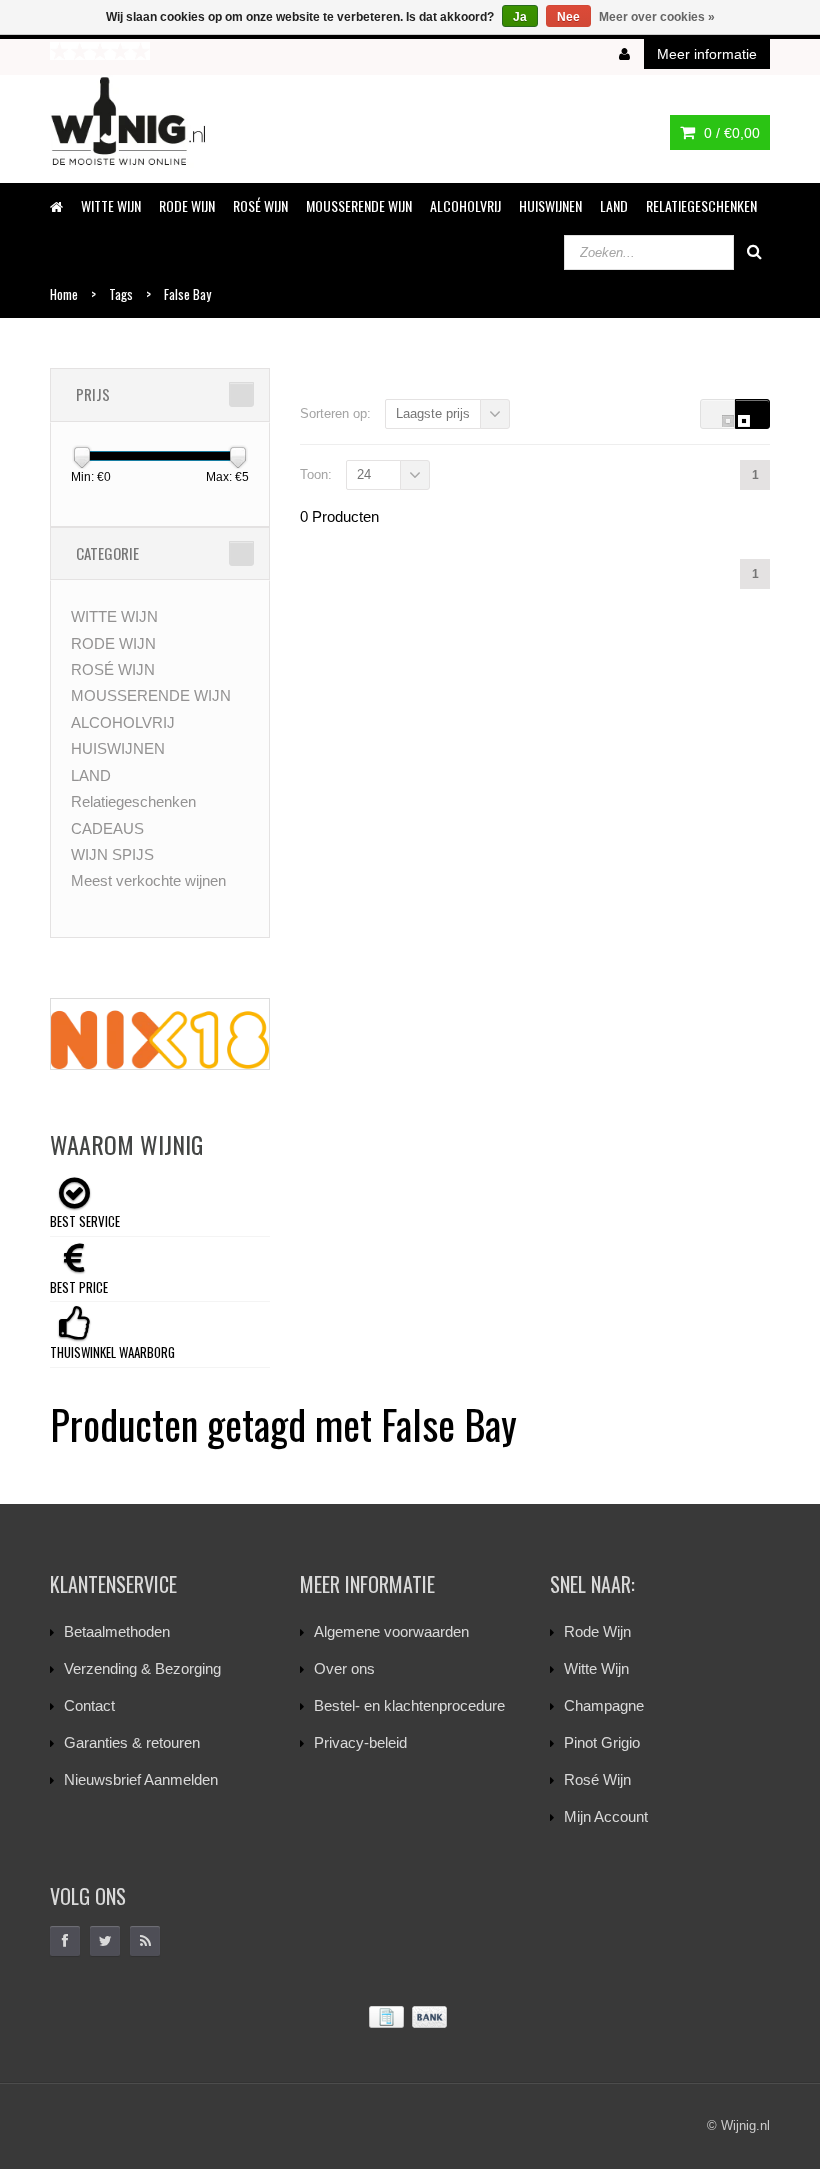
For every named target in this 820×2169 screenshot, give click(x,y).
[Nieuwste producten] (145, 1941)
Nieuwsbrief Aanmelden (141, 1779)
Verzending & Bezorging (142, 1668)
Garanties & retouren (132, 1742)
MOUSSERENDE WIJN (359, 205)
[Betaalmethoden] (410, 2017)
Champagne (604, 1705)
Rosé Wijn (597, 1779)
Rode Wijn (597, 1631)
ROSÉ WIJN (260, 205)
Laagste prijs (433, 413)
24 (364, 474)
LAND (614, 205)
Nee (568, 17)
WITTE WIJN (111, 205)
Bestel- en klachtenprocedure (409, 1705)
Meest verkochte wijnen (148, 880)
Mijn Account (606, 1816)
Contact (89, 1705)
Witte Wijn (596, 1668)
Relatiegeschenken (701, 205)
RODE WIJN (187, 205)
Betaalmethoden (117, 1631)
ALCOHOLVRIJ (465, 205)
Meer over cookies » (657, 17)
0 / (730, 133)
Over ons (344, 1668)
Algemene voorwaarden (391, 1631)
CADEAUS (107, 828)
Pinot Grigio (602, 1742)
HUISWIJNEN (550, 205)
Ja (520, 17)
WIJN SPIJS (112, 854)
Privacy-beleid (360, 1742)
